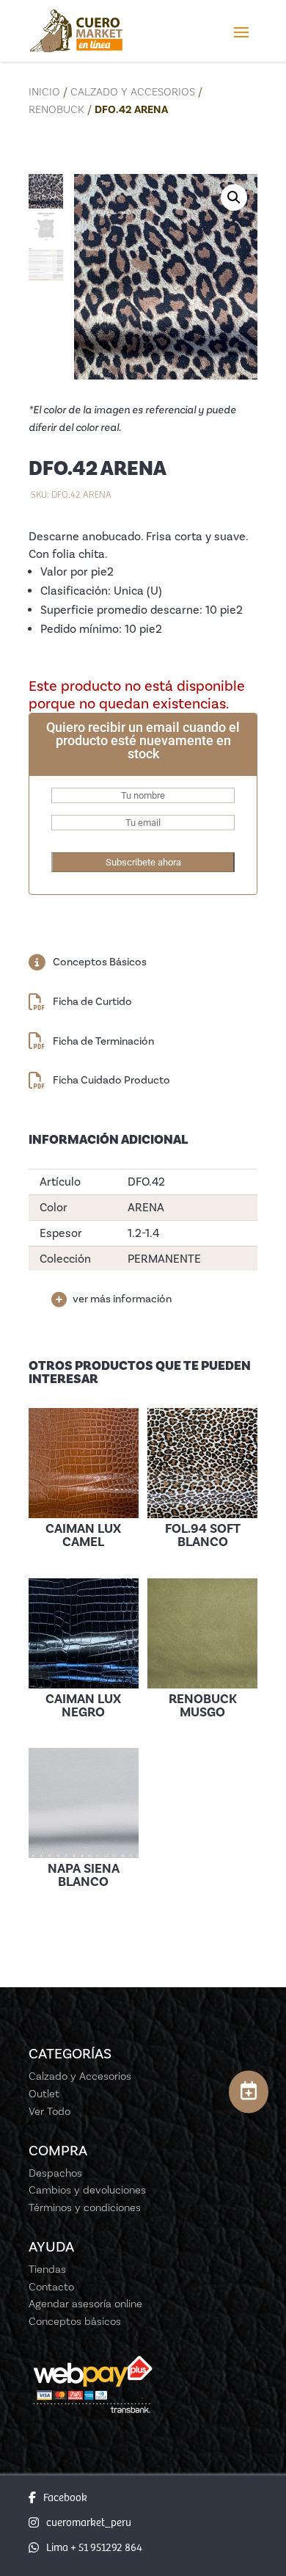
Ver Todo (49, 2111)
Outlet (44, 2094)
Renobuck (56, 109)
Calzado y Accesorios (133, 92)
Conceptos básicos (75, 2321)
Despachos (55, 2173)
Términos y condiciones (85, 2207)
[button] (234, 197)
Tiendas (47, 2269)
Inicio (44, 92)
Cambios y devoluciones (87, 2190)
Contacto (51, 2287)
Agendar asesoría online (85, 2304)
